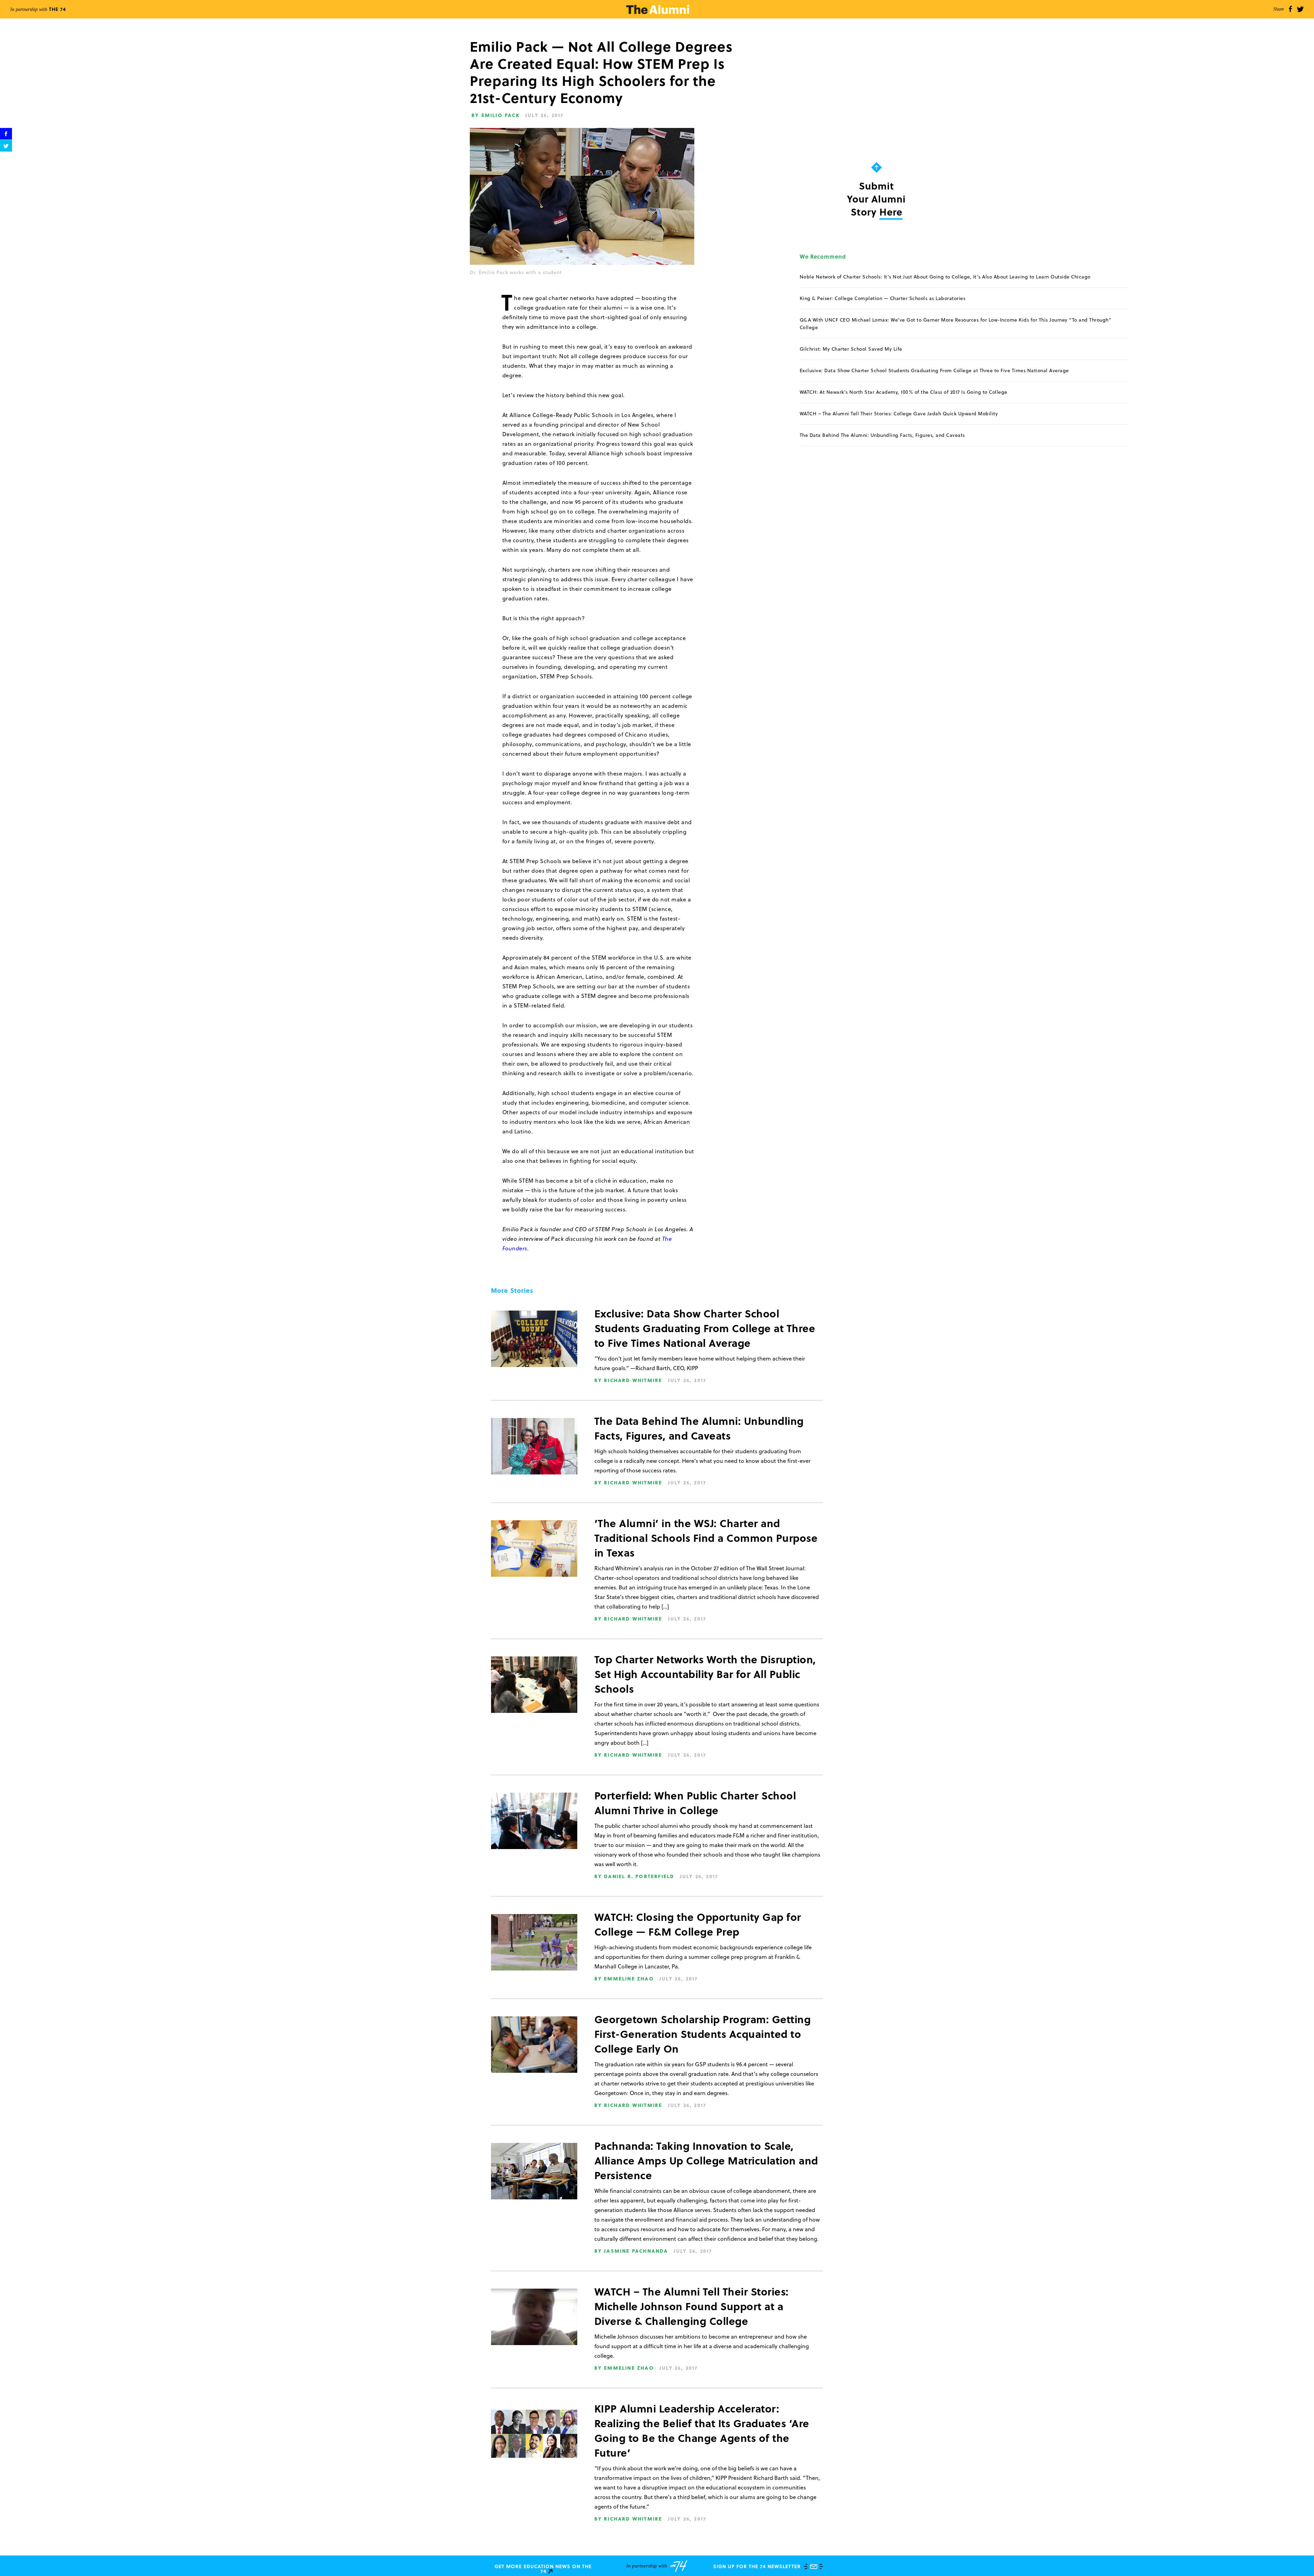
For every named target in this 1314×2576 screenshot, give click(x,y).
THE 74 (38, 9)
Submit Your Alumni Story (876, 199)
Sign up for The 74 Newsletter (757, 2566)
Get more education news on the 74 (543, 2569)
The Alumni (658, 9)
